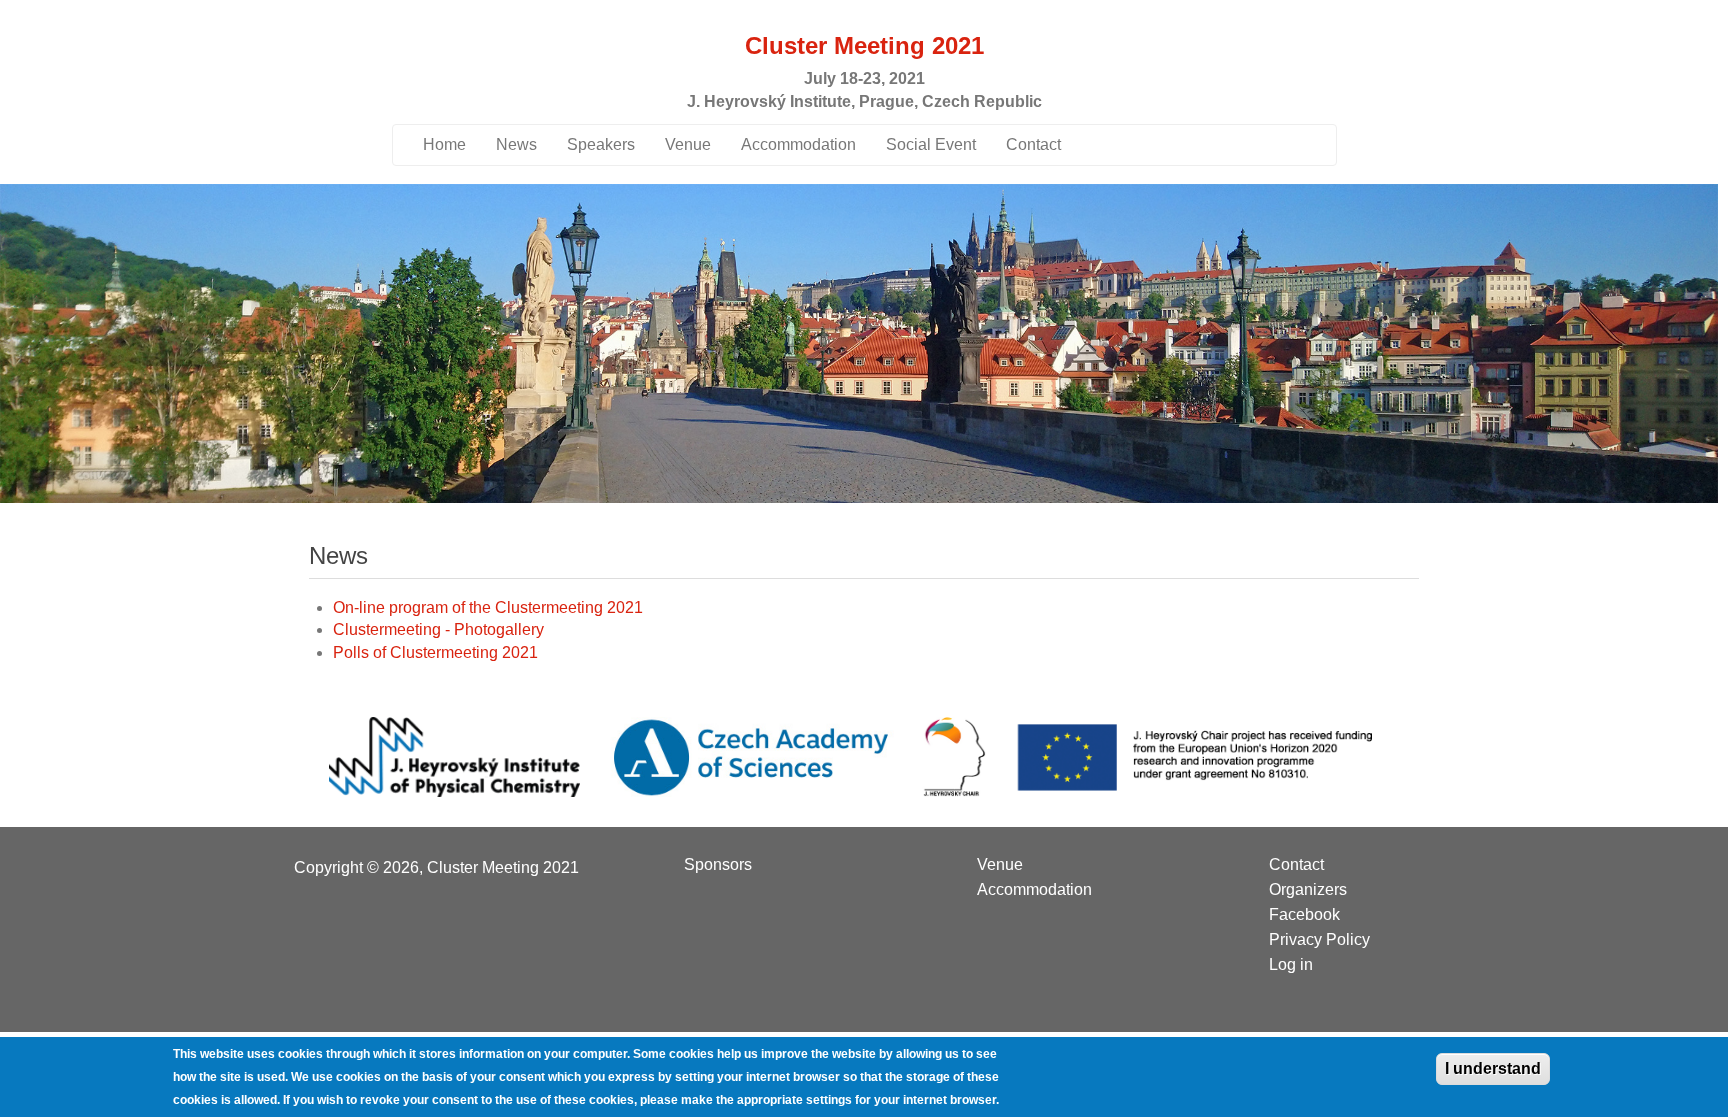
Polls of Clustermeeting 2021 (435, 652)
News (516, 144)
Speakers (601, 144)
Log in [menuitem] (1291, 965)
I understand (1493, 1068)
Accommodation (798, 144)
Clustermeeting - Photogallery (438, 629)
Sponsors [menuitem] (718, 865)
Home (444, 144)
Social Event (931, 144)
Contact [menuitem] (1296, 865)
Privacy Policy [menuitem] (1319, 940)
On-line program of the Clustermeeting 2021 (488, 607)
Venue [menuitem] (1000, 865)
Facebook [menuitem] (1304, 915)
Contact (1033, 144)
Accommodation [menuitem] (1034, 890)
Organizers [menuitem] (1308, 890)
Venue (688, 144)
